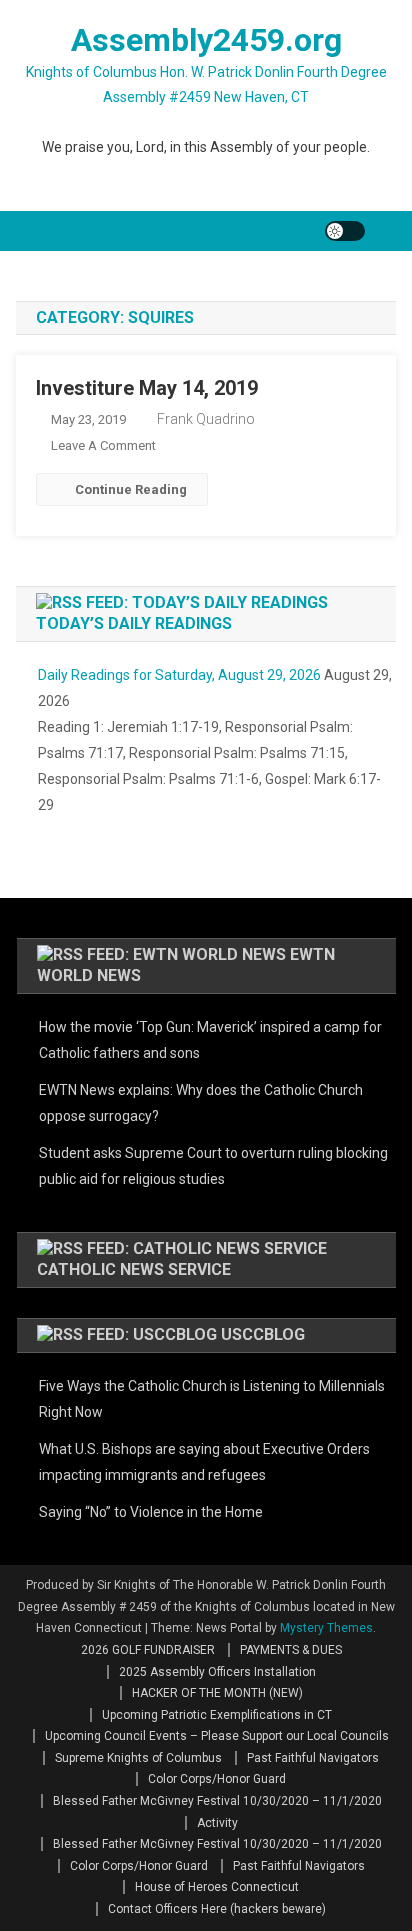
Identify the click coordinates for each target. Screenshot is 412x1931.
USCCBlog (263, 1334)
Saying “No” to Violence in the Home (151, 1512)
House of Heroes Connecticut (217, 1887)
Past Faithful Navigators (313, 1758)
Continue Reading (131, 489)
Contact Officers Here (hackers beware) (217, 1909)
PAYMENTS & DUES (291, 1650)
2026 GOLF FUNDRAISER (148, 1650)
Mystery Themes (326, 1628)
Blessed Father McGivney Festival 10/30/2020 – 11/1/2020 (217, 1801)
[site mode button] (345, 231)
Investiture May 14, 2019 (147, 388)
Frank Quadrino (206, 419)
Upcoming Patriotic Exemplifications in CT (217, 1715)
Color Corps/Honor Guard (217, 1779)
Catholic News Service (134, 1269)
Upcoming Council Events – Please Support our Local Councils (217, 1736)
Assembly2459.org (206, 40)
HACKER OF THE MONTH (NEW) (217, 1693)
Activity (217, 1823)
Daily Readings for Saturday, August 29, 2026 (179, 675)
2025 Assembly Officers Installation (217, 1672)
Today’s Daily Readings (134, 623)
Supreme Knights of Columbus (138, 1758)
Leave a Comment (103, 445)
